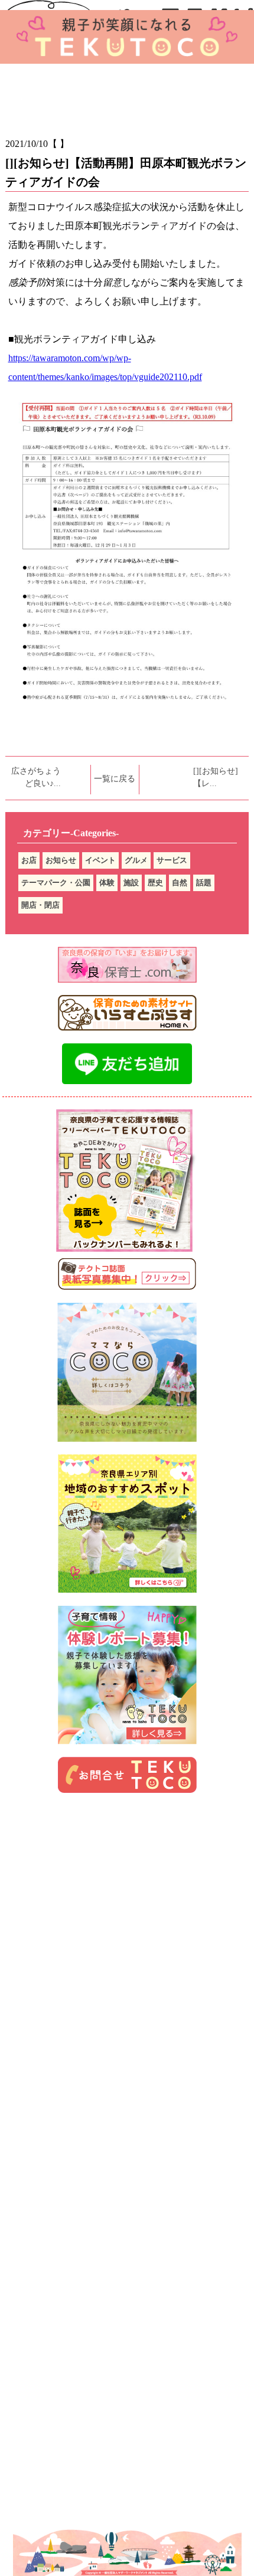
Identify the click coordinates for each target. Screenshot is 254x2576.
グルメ (136, 860)
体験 (107, 883)
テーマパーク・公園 (56, 883)
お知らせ (61, 860)
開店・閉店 (40, 905)
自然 (180, 883)
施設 (131, 883)
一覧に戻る (115, 779)
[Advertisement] (127, 1906)
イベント (100, 860)
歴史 (155, 883)
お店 (29, 860)
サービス (172, 860)
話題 (204, 883)
